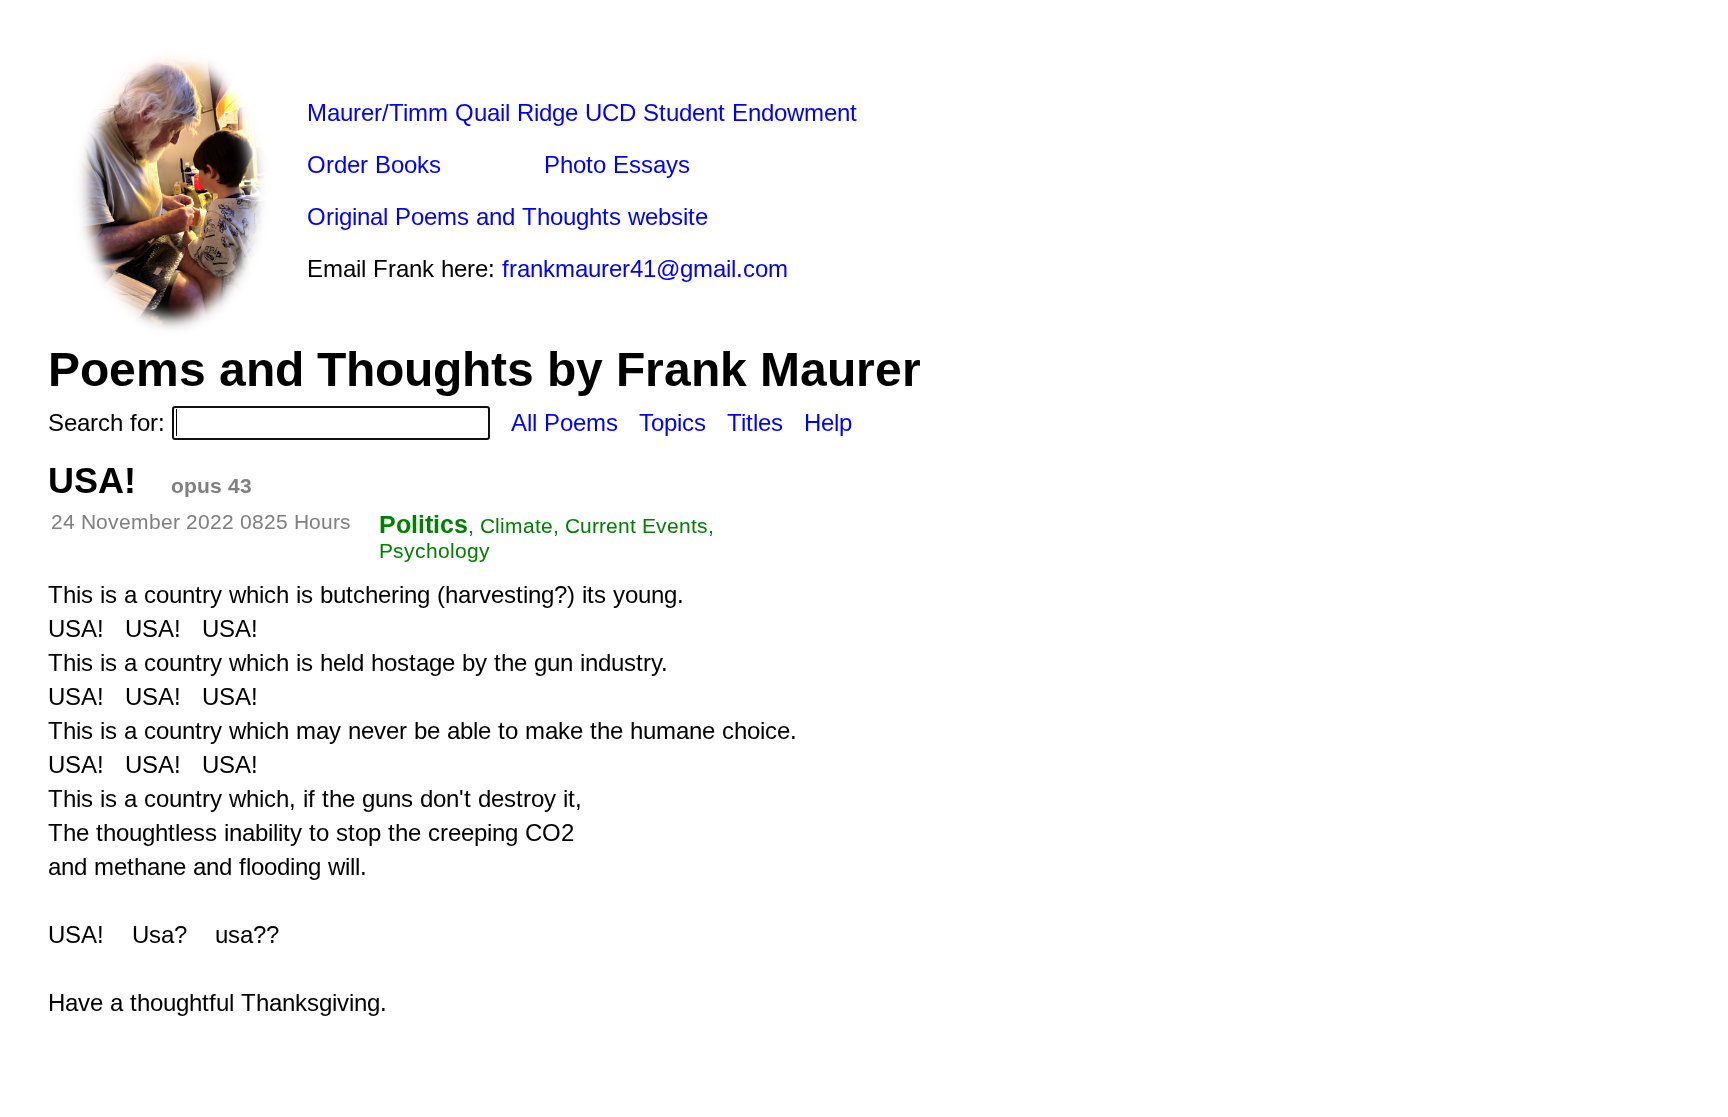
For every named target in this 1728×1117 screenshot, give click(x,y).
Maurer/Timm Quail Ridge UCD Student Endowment (582, 112)
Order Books (374, 164)
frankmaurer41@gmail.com (645, 268)
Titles (755, 422)
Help (828, 422)
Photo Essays (617, 164)
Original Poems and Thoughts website (507, 216)
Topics (672, 422)
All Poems (564, 422)
